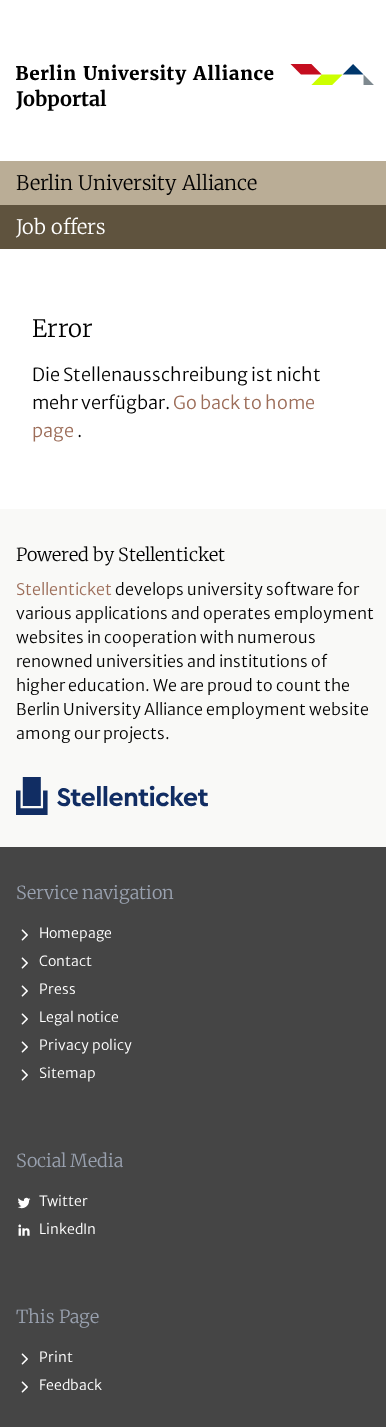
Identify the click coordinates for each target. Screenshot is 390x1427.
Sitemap (66, 1073)
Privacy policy (84, 1045)
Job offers (60, 226)
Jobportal (61, 98)
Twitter (62, 1201)
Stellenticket (64, 589)
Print (54, 1357)
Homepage (74, 933)
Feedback (69, 1385)
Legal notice (77, 1017)
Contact (64, 961)
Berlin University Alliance (136, 182)
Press (56, 989)
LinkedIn (66, 1229)
